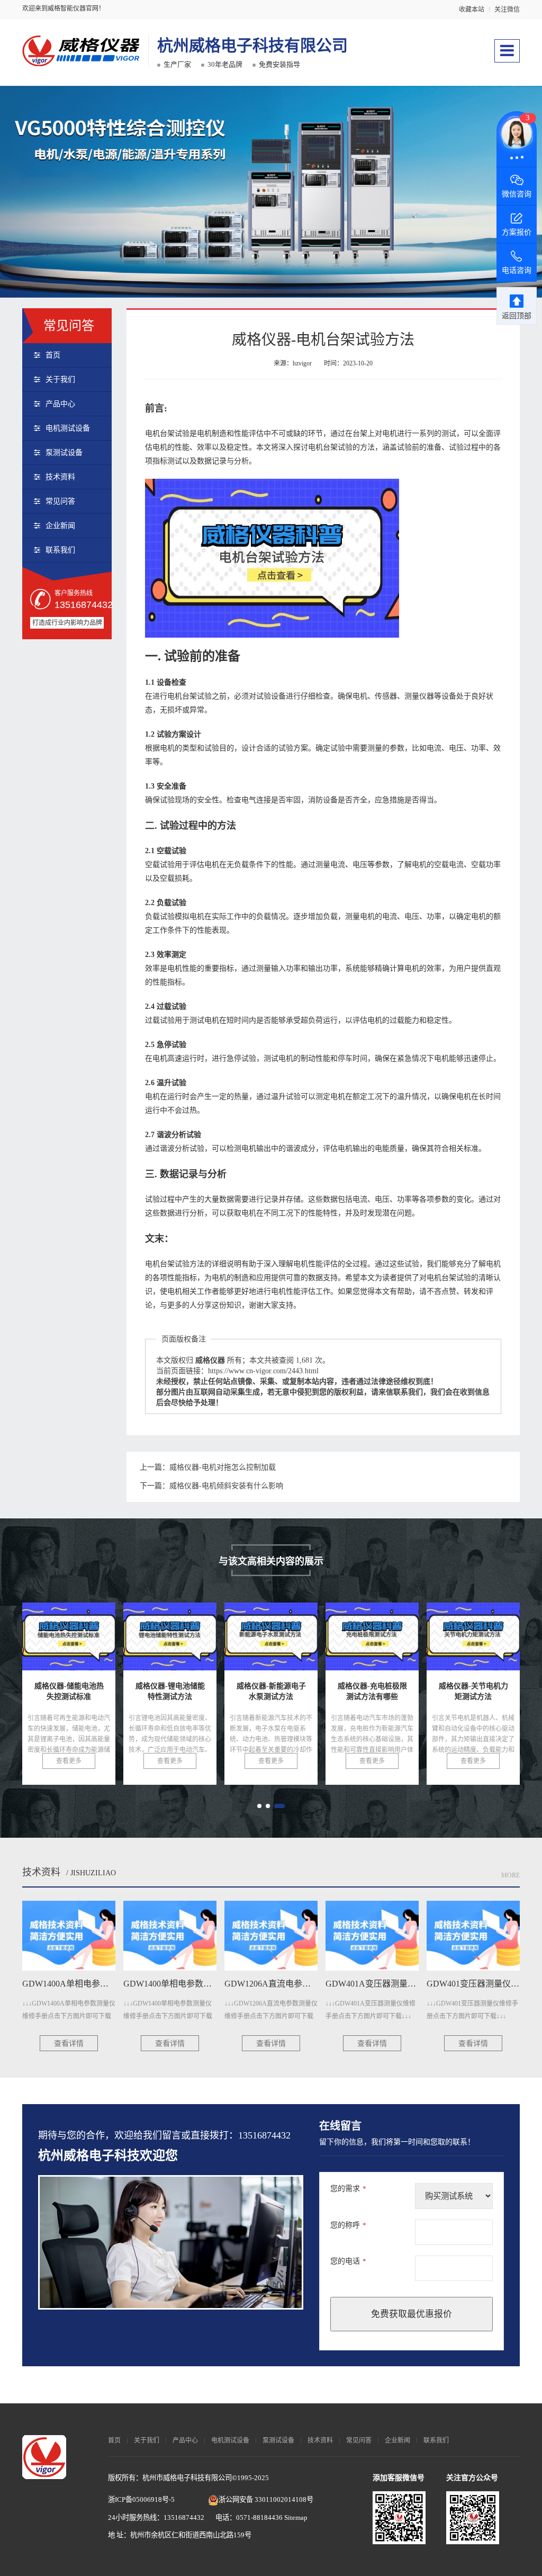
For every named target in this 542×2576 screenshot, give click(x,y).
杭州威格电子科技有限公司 (252, 45)
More (511, 1875)
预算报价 (294, 1350)
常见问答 (60, 501)
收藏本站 (472, 10)
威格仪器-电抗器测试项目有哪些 (405, 1641)
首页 (53, 355)
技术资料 (60, 477)
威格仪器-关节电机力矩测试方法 (304, 1641)
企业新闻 (60, 526)
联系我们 (60, 550)
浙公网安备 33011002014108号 (266, 2499)
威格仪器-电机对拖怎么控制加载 (223, 1467)
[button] (263, 1806)
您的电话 (348, 2261)
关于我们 (60, 379)
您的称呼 (348, 2225)
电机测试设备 (68, 428)
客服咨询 (363, 1350)
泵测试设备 (64, 453)
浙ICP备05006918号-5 (141, 2499)
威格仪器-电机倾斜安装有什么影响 (226, 1486)
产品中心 (60, 404)
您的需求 (348, 2189)
